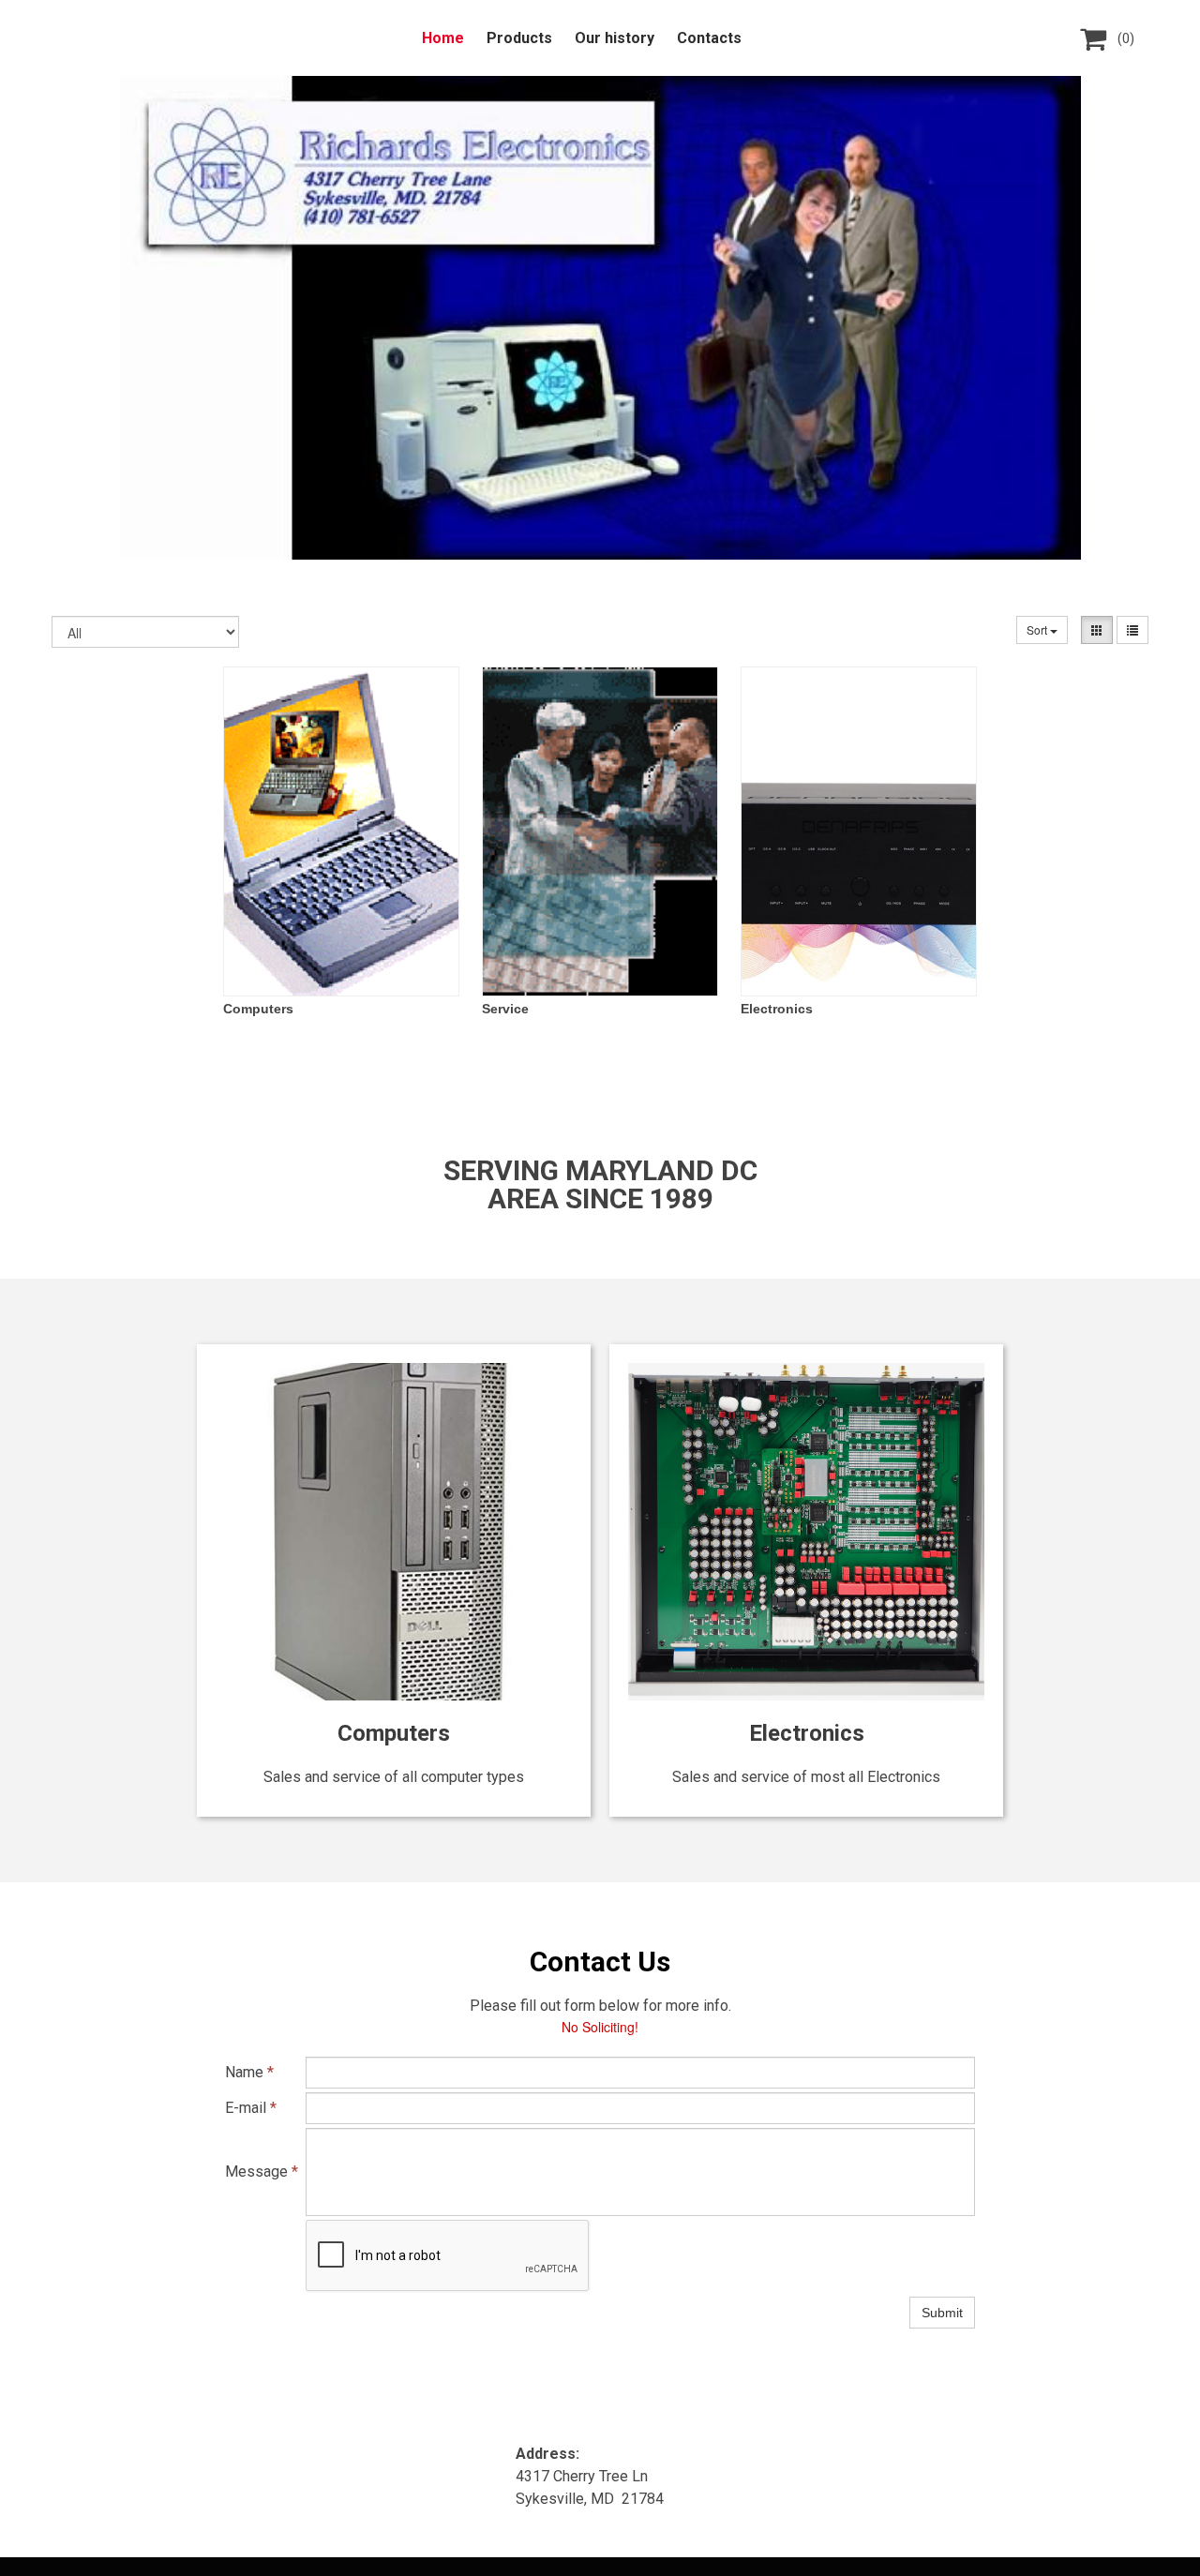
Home (443, 38)
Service (505, 1009)
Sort (1038, 629)
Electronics (777, 1009)
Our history (615, 38)
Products (519, 38)
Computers (258, 1009)
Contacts (709, 38)
